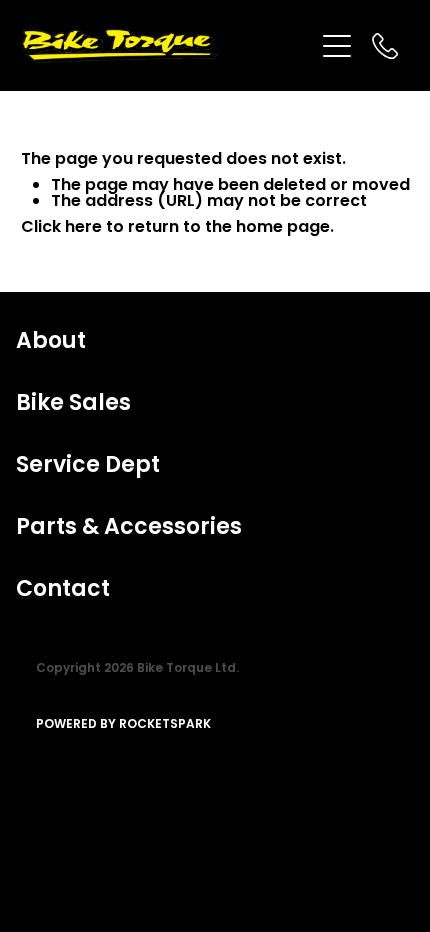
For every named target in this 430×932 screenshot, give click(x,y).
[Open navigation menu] (337, 46)
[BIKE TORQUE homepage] (167, 46)
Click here (61, 228)
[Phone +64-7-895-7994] (385, 46)
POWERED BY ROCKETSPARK (123, 725)
